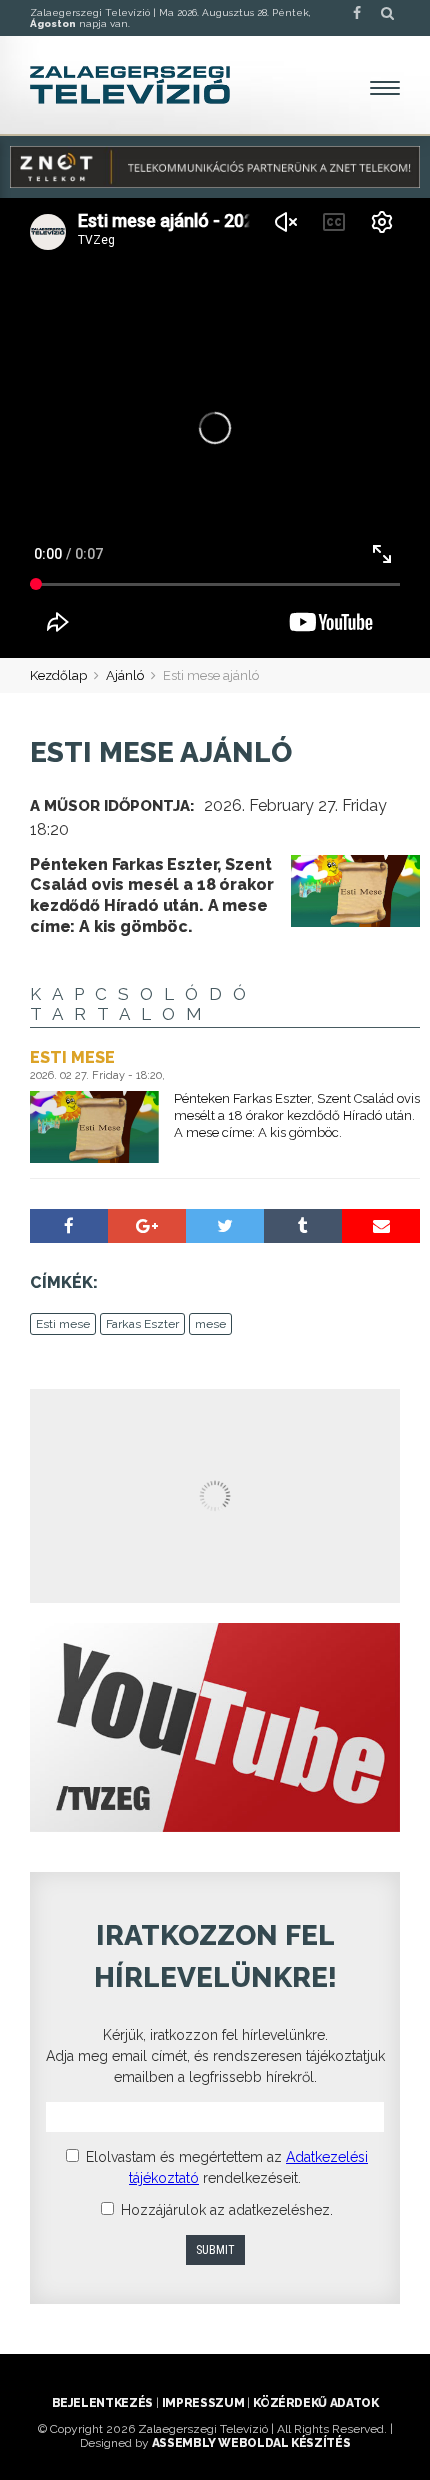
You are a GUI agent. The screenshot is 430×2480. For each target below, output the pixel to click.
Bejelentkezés (102, 2403)
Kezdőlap (58, 675)
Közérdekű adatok (315, 2403)
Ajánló (125, 675)
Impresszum (203, 2403)
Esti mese (63, 1324)
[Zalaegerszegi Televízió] (130, 85)
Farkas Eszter (142, 1324)
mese (210, 1324)
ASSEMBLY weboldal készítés (251, 2443)
